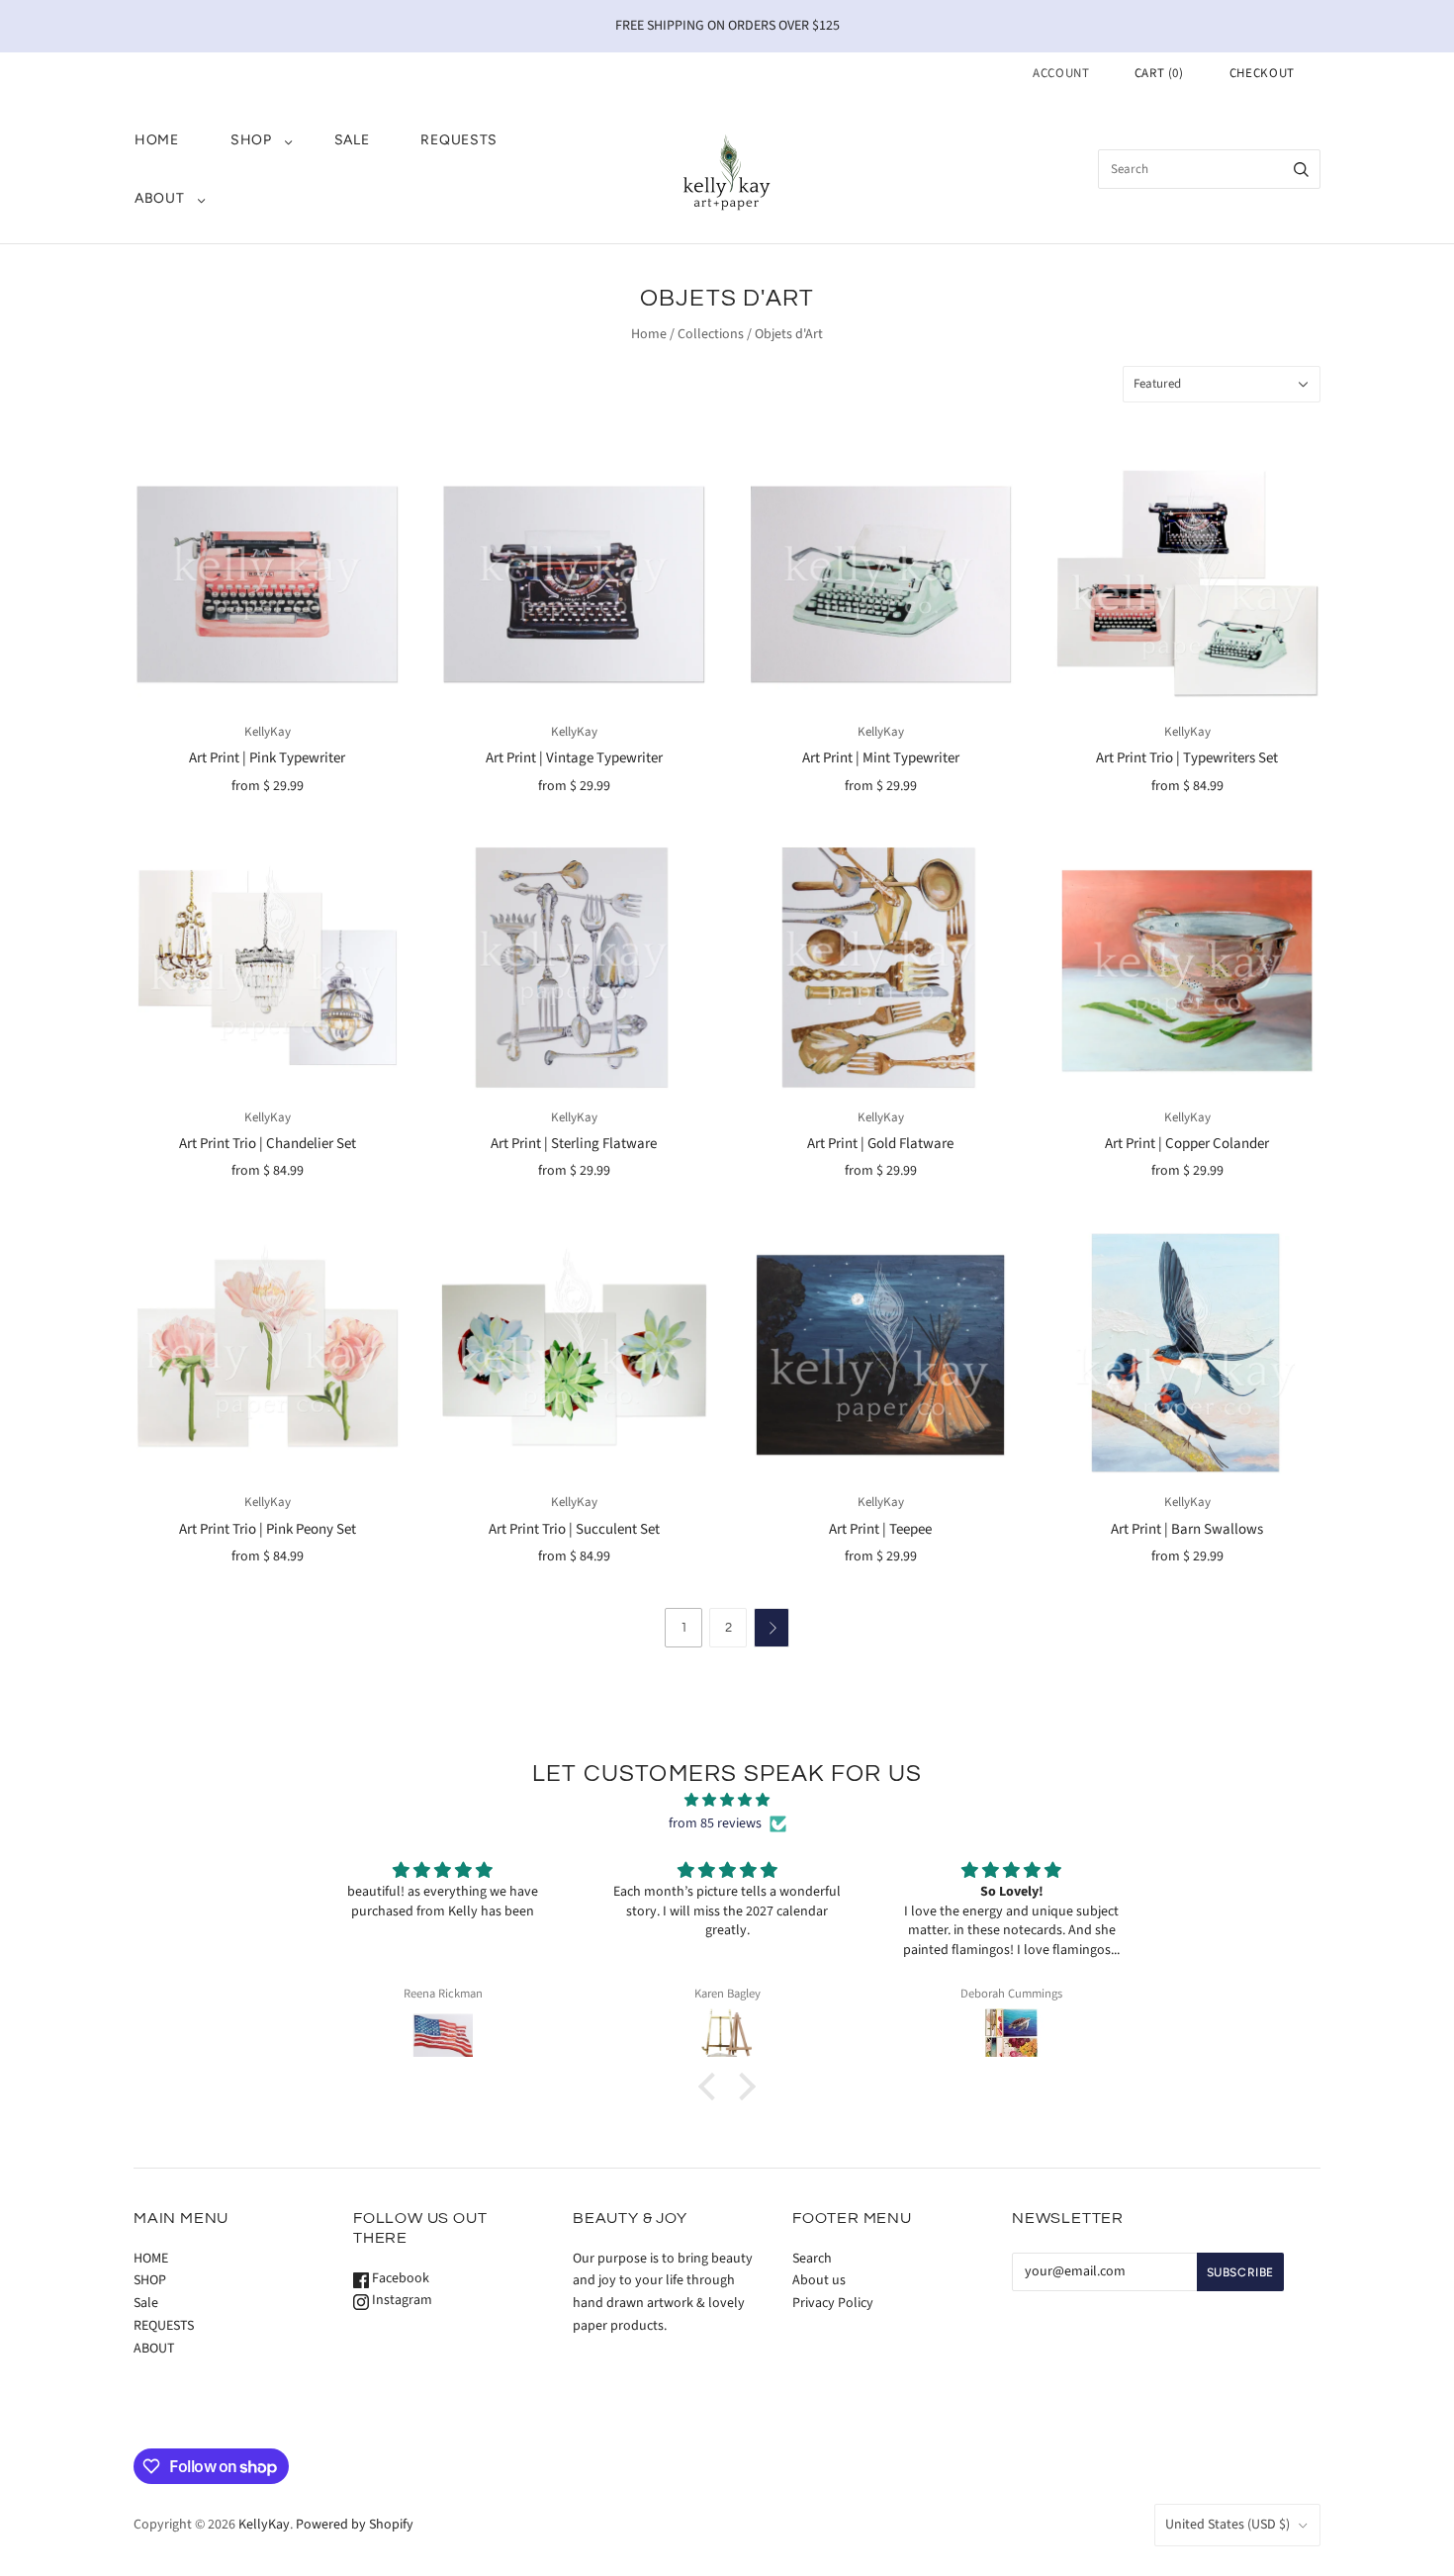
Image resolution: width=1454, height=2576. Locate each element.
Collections (711, 334)
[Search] (1301, 169)
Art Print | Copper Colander (1187, 1144)
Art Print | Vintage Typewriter (574, 758)
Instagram (401, 2300)
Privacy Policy (833, 2303)
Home (649, 334)
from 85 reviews (715, 1823)
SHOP (251, 140)
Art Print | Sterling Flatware (574, 1144)
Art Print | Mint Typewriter (881, 758)
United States (1227, 2525)
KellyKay (268, 732)
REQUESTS (459, 140)
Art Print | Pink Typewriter (267, 758)
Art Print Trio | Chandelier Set (268, 1144)
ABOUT (160, 198)
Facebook (399, 2278)
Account (1061, 73)
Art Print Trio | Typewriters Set (1187, 758)
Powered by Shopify (355, 2525)
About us (819, 2280)
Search (812, 2259)
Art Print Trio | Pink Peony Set (268, 1529)
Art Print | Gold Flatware (880, 1144)
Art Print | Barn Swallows (1187, 1529)
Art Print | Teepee (880, 1529)
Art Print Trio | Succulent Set (574, 1529)
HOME (157, 140)
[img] (727, 1801)
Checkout (1262, 73)
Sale (352, 140)
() (1159, 73)
